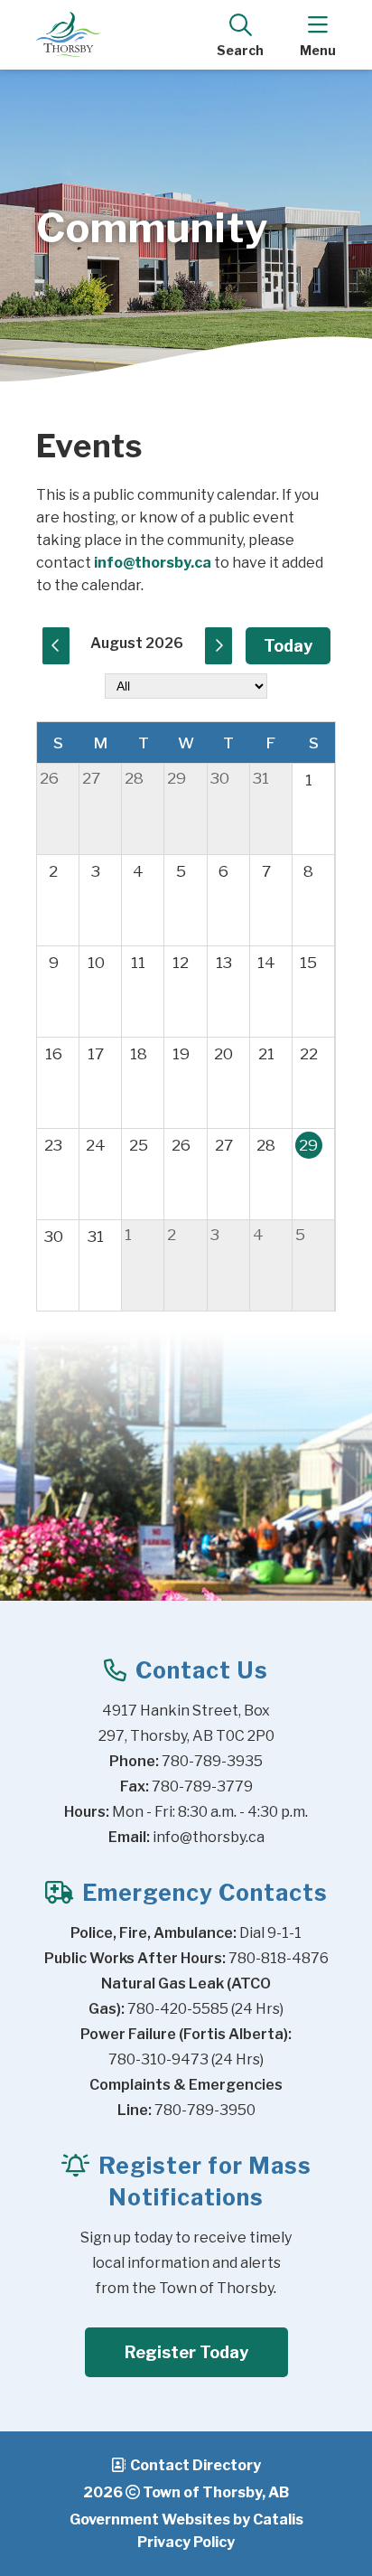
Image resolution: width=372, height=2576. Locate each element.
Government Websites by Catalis (186, 2520)
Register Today (186, 2352)
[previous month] (56, 646)
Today (288, 646)
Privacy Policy (186, 2542)
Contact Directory (195, 2465)
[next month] (219, 646)
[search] (240, 34)
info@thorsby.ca (153, 563)
